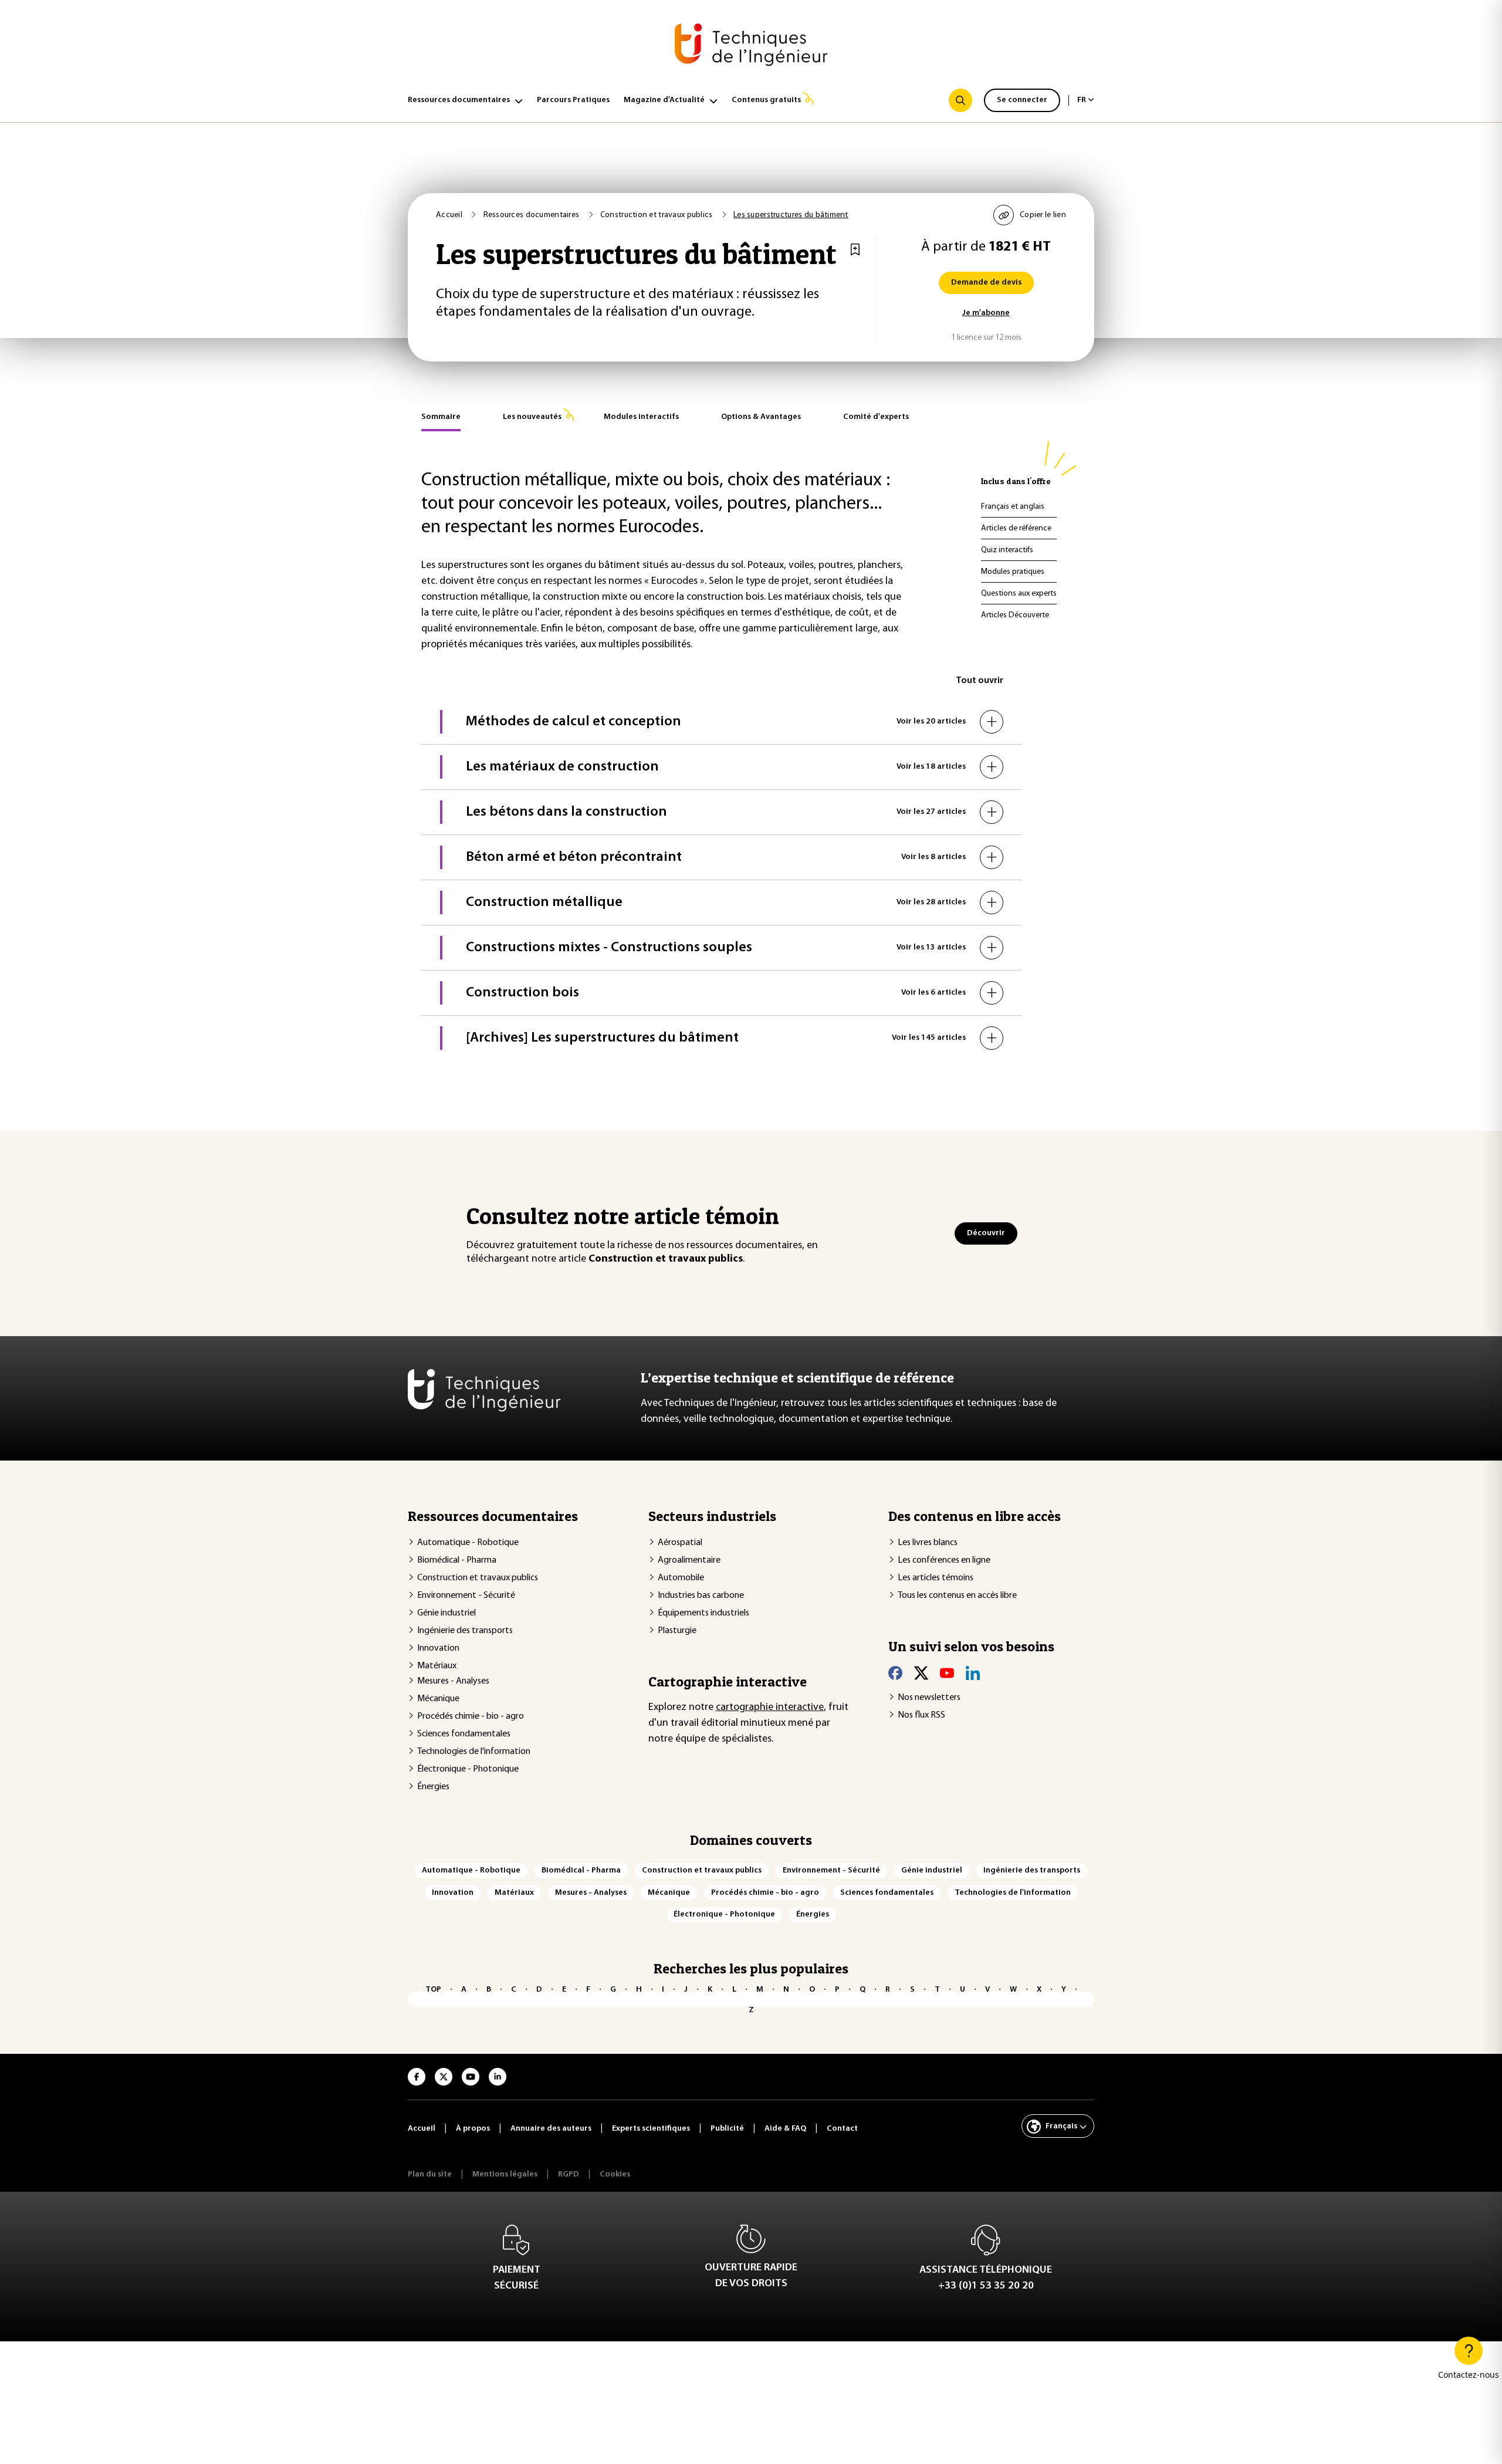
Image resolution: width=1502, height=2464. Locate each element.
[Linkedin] (973, 1672)
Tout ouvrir (980, 681)
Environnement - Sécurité (466, 1596)
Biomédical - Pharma (457, 1560)
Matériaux (437, 1666)
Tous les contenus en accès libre (957, 1596)
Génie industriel (446, 1613)
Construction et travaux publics (478, 1578)
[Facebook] (895, 1672)
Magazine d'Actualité (664, 100)
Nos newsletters (929, 1698)
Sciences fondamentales (464, 1734)
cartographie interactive (770, 1708)
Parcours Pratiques (573, 100)
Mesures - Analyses (453, 1681)
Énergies (433, 1787)
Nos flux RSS (921, 1715)
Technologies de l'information (474, 1752)
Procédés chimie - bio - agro (471, 1716)
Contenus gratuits (766, 100)
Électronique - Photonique (468, 1769)
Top (433, 1990)
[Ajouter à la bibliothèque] (855, 249)
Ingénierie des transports (465, 1631)
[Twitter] (921, 1672)
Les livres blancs (928, 1543)
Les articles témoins (936, 1578)
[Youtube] (947, 1672)
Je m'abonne (986, 313)
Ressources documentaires (459, 100)
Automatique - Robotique (468, 1543)
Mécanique (438, 1699)
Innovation (438, 1648)
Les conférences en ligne (944, 1560)
